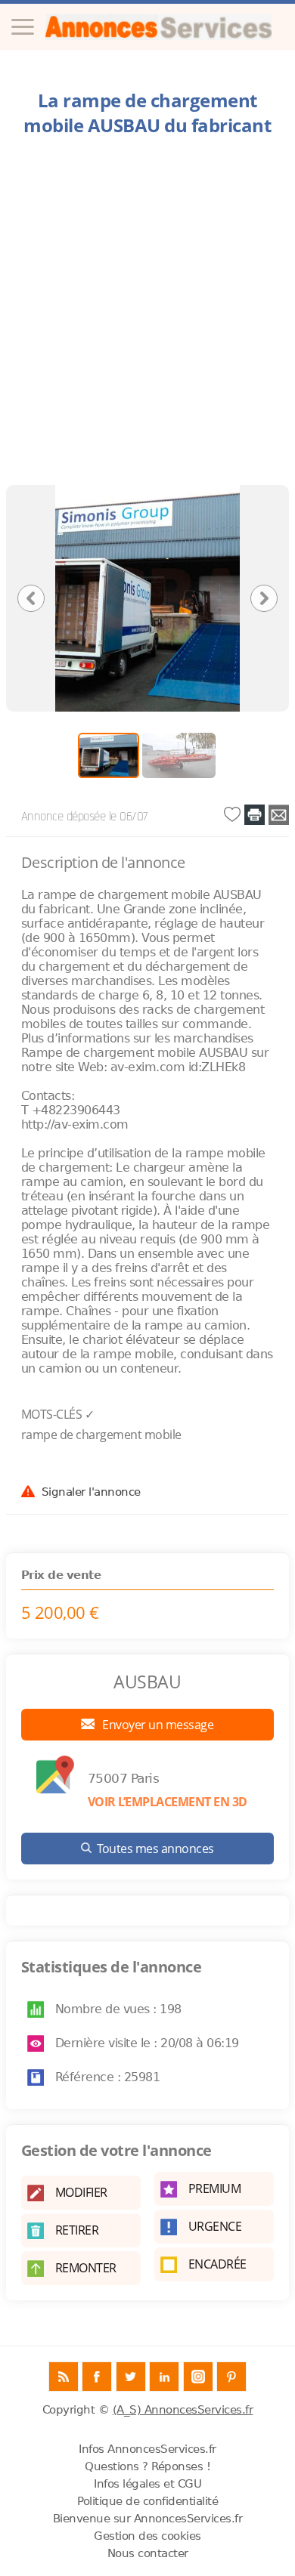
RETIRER (77, 2230)
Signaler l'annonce (91, 1491)
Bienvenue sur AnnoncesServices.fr (148, 2519)
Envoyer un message (157, 1725)
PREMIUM (215, 2188)
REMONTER (86, 2268)
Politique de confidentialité (147, 2501)
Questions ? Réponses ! (147, 2466)
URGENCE (215, 2226)
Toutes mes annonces (155, 1849)
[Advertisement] (147, 315)
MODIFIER (81, 2192)
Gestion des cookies (147, 2536)
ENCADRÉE (217, 2264)
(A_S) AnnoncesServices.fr (183, 2410)
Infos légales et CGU (147, 2484)
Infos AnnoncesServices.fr (147, 2449)
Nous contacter (148, 2553)
